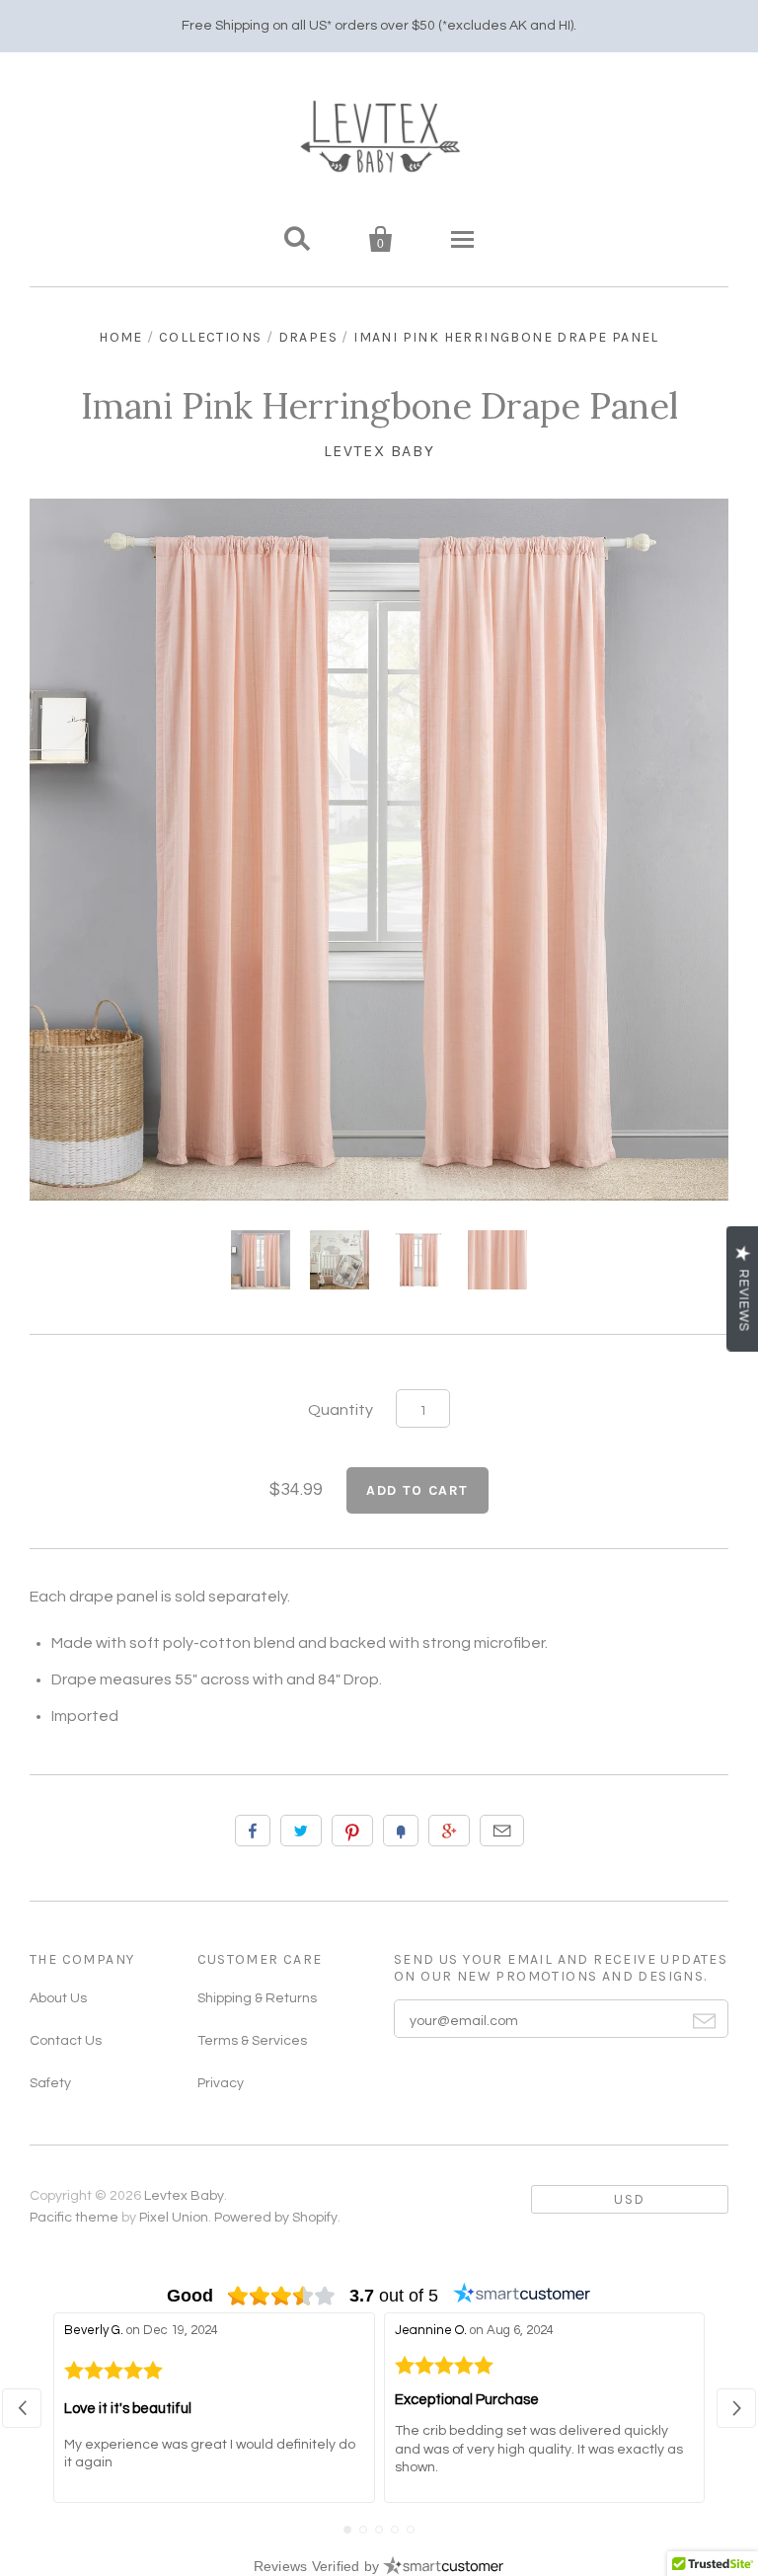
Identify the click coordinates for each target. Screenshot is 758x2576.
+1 (449, 1831)
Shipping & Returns (257, 1998)
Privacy (221, 2083)
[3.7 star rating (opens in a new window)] (282, 2296)
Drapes (308, 337)
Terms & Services (252, 2041)
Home (121, 337)
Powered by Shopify (276, 2218)
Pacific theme (74, 2218)
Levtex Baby (379, 451)
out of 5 (394, 2296)
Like (253, 1831)
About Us (58, 1998)
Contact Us (66, 2041)
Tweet (301, 1831)
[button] (22, 2408)
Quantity (341, 1410)
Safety (50, 2083)
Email (502, 1831)
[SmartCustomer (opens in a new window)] (522, 2296)
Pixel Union (174, 2218)
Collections (210, 337)
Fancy (401, 1831)
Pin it (352, 1831)
